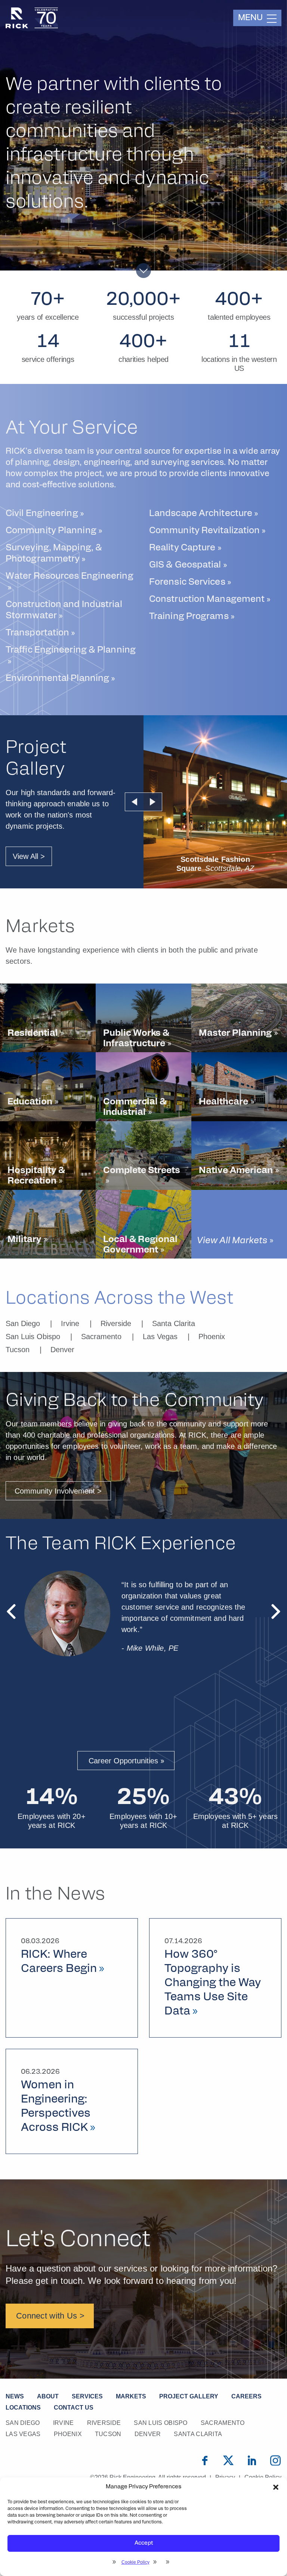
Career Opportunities (123, 1761)
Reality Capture (182, 548)
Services (87, 2396)
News (15, 2396)
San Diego (23, 1323)
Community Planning (51, 531)
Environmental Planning (57, 679)
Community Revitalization (204, 531)
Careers (246, 2396)
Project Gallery (189, 2396)
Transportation (37, 633)
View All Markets (232, 1241)
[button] (276, 2487)
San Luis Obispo (33, 1337)
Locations (23, 2408)
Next (153, 802)
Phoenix (212, 1337)
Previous (134, 802)
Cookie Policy (135, 2562)
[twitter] (228, 2460)
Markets (131, 2396)
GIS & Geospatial (185, 565)
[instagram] (275, 2460)
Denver (62, 1350)
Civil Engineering (42, 514)
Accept (144, 2543)
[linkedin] (252, 2460)
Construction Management (207, 600)
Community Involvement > (58, 1491)
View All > (29, 856)
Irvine (70, 1323)
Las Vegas (160, 1337)
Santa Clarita (174, 1323)
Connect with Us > (50, 2316)
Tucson (18, 1350)
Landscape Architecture (201, 514)
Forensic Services (187, 582)
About (48, 2396)
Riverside (116, 1323)
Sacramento (101, 1337)
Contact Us (74, 2408)
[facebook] (205, 2460)
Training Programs (189, 617)
